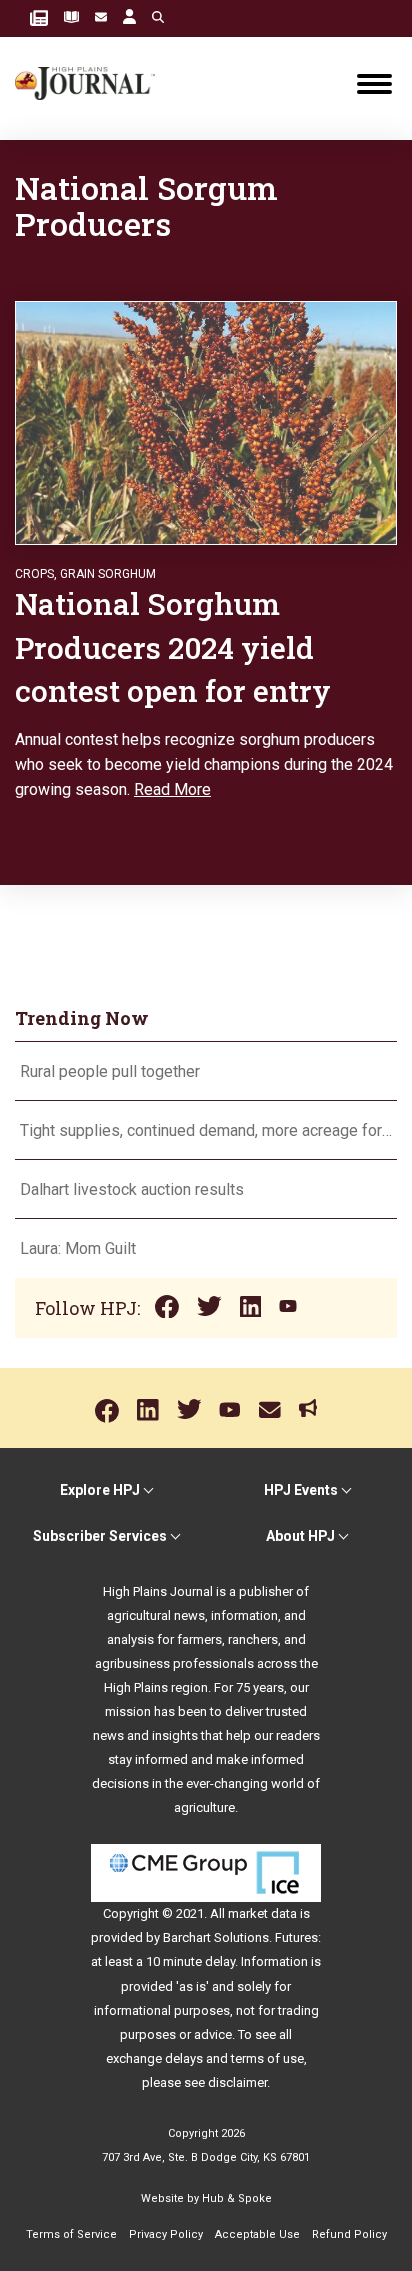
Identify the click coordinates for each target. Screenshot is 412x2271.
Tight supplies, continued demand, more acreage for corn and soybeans (206, 1130)
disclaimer (237, 2082)
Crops (34, 574)
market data (262, 1913)
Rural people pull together (110, 1071)
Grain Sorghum (108, 574)
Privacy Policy (166, 2234)
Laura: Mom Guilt (78, 1248)
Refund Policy (349, 2234)
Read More (172, 789)
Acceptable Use (257, 2234)
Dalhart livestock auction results (132, 1189)
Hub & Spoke (237, 2198)
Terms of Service (71, 2234)
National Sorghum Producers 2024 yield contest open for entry (173, 647)
